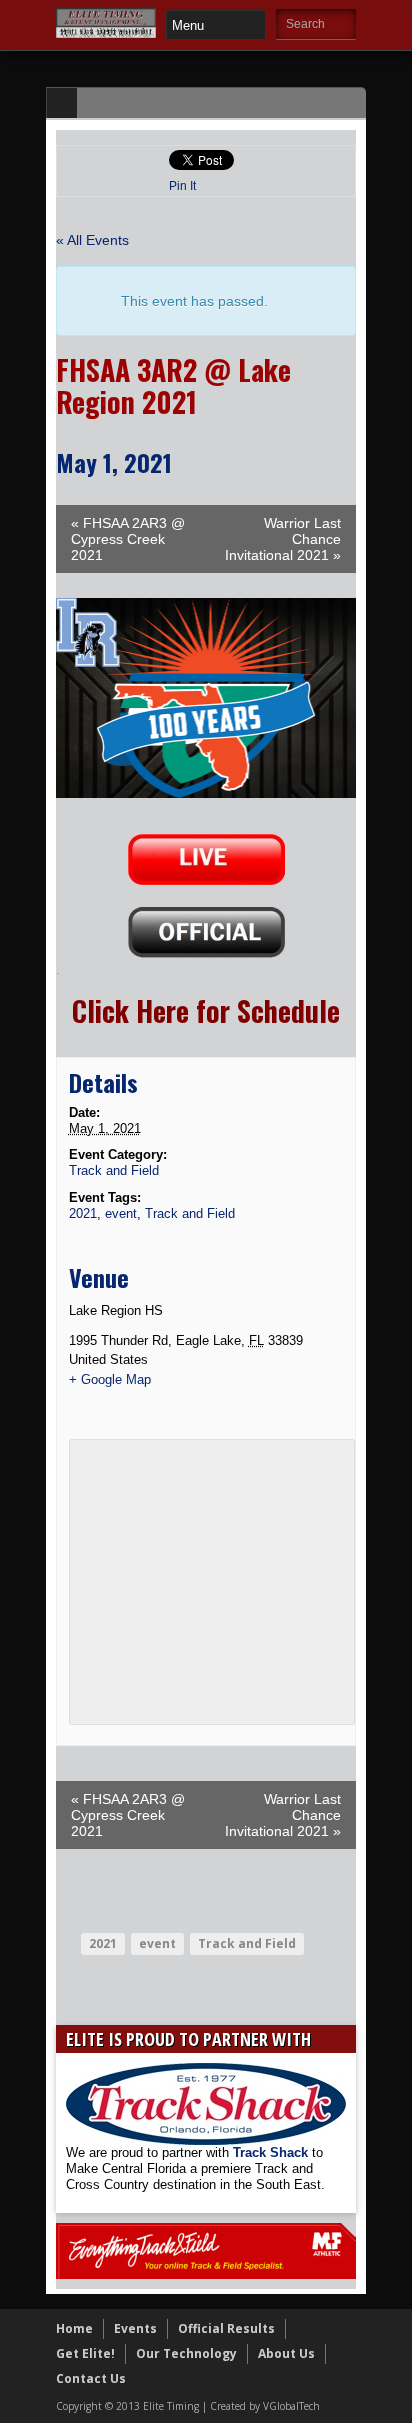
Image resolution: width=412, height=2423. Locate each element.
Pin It (182, 186)
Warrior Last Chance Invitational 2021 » (283, 539)
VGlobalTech (291, 2406)
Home (74, 2328)
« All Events (92, 240)
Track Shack (272, 2152)
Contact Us (91, 2378)
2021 (83, 1213)
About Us (286, 2353)
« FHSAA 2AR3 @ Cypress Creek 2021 (128, 539)
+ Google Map (110, 1379)
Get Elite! (85, 2353)
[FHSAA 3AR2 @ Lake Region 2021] (206, 793)
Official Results (226, 2328)
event (121, 1213)
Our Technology (186, 2353)
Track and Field (114, 1170)
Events (135, 2328)
